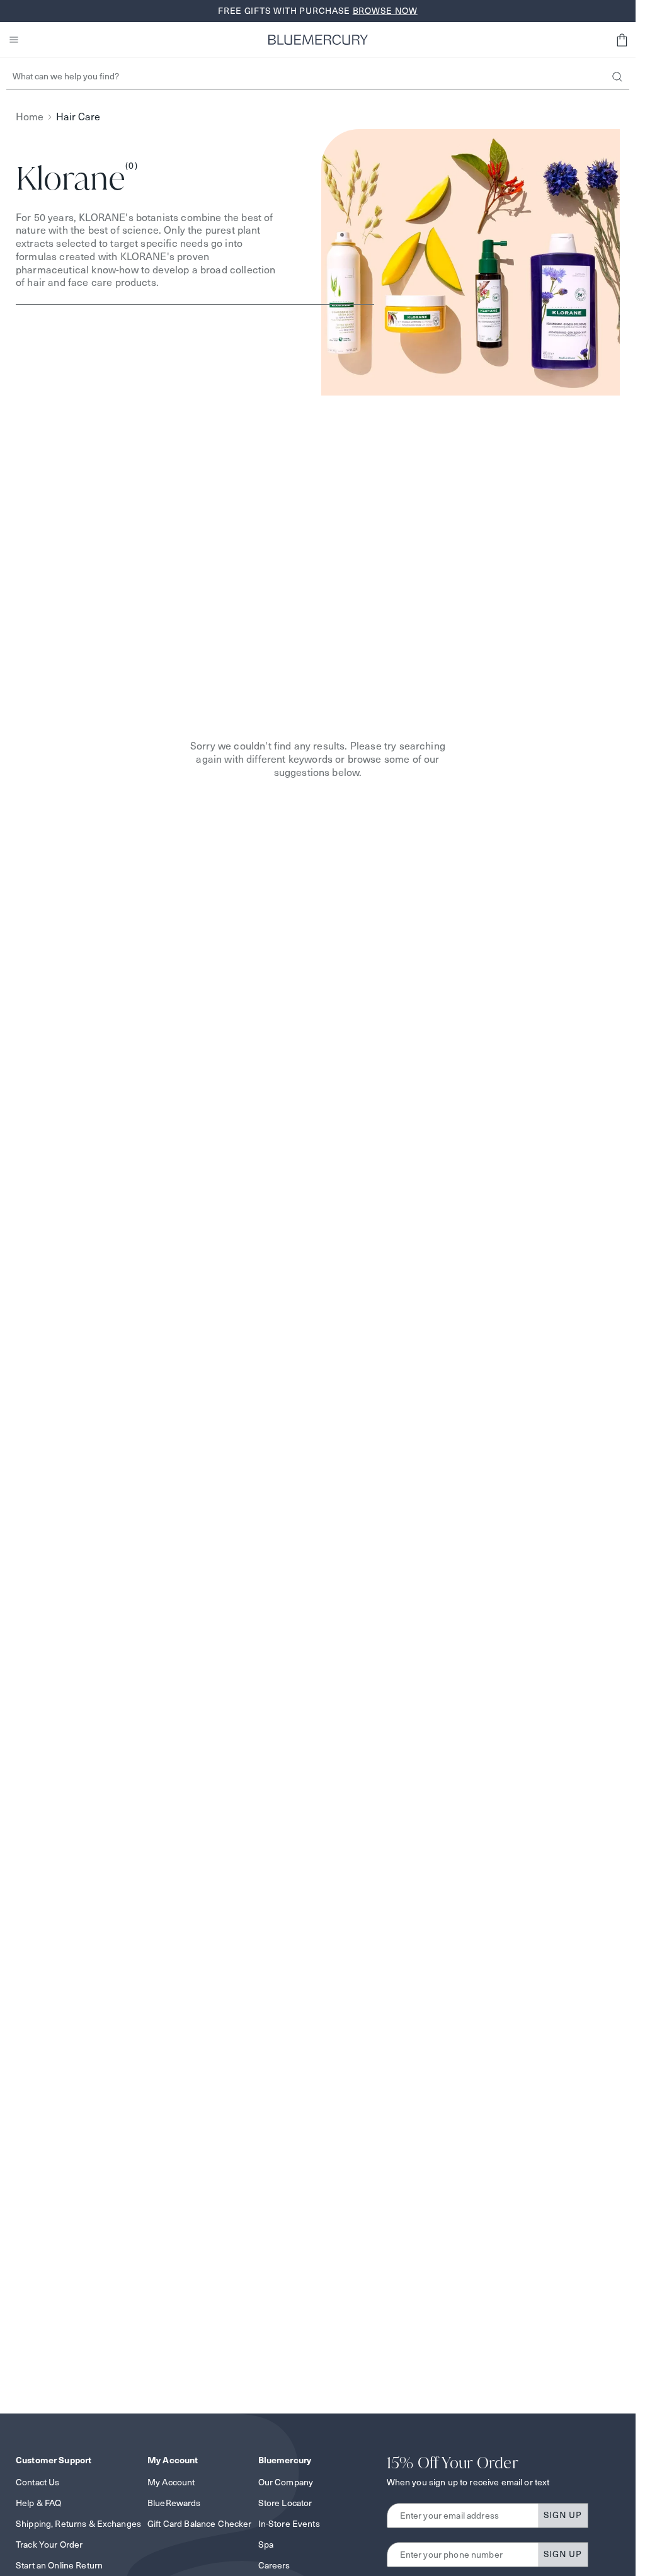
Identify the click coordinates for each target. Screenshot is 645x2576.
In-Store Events (289, 2524)
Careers (274, 2565)
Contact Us (37, 2482)
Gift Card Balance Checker (200, 2524)
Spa (266, 2545)
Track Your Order (49, 2545)
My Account (171, 2482)
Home (30, 117)
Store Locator (285, 2503)
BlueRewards (174, 2503)
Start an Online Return (59, 2565)
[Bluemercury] (318, 40)
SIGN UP (563, 2515)
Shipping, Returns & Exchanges (78, 2524)
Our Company (286, 2482)
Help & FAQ (38, 2503)
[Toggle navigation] (14, 40)
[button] (622, 40)
